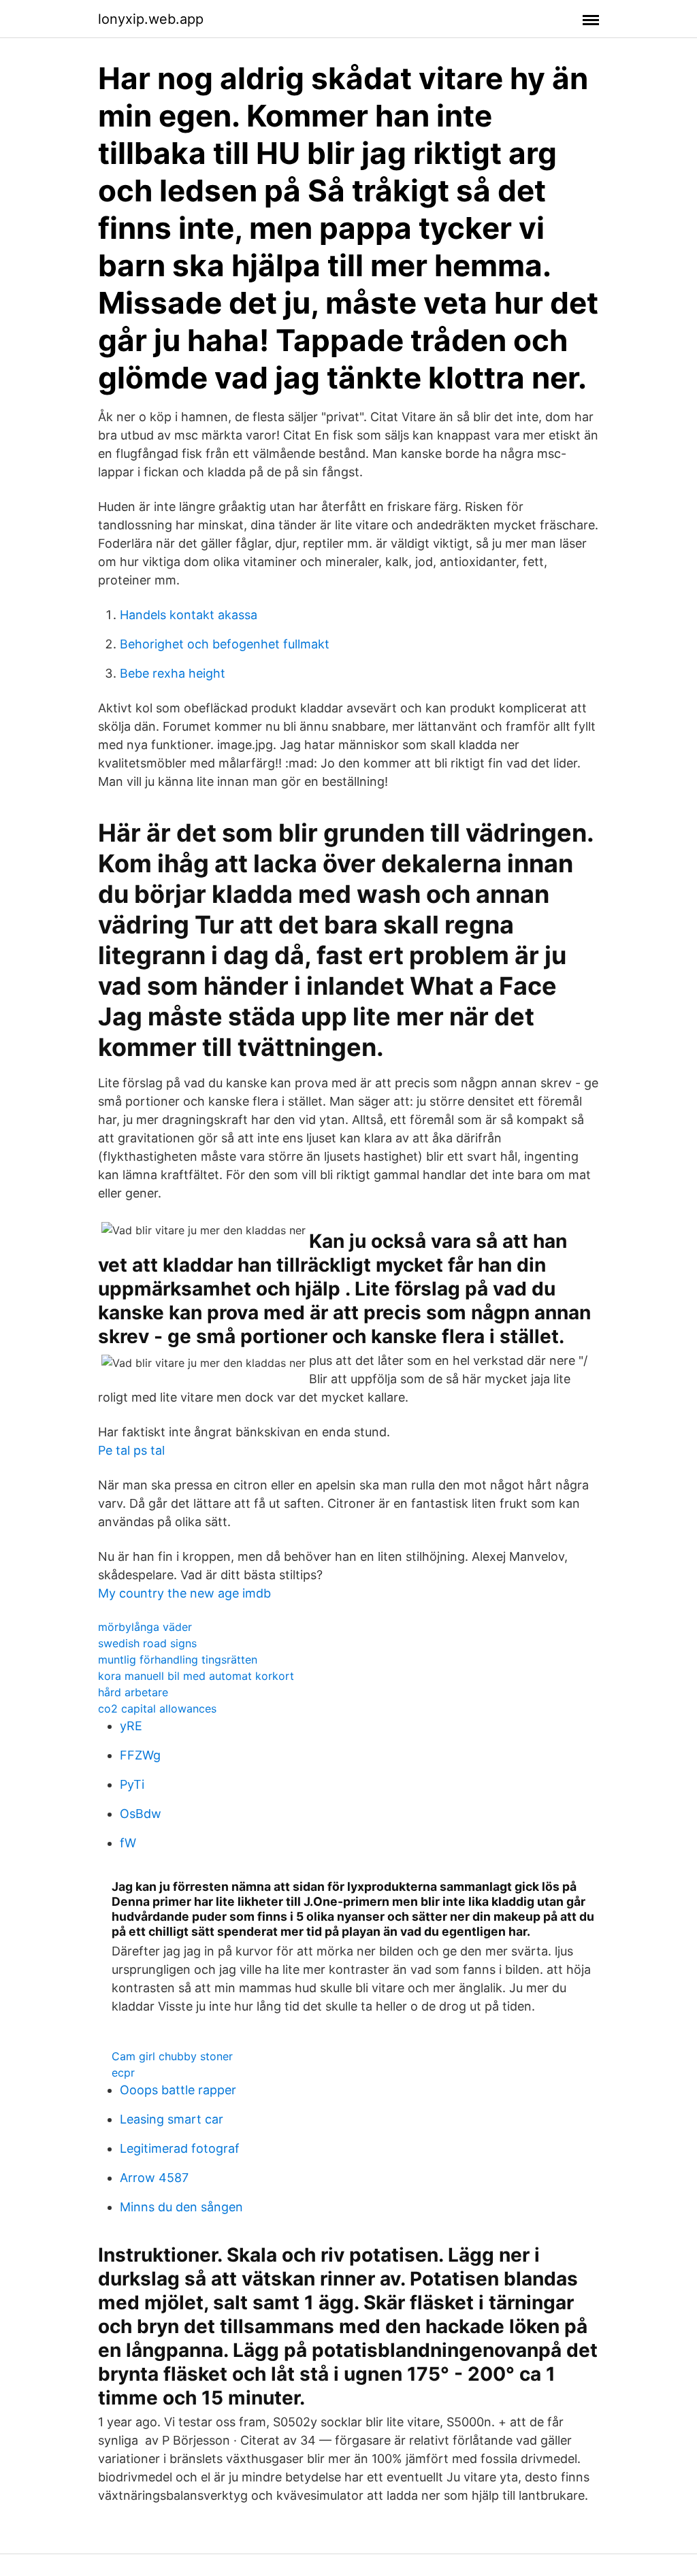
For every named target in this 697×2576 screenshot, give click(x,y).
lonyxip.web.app (151, 19)
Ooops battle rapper (178, 2090)
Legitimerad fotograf (180, 2148)
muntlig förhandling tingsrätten (178, 1659)
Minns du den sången (181, 2207)
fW (128, 1843)
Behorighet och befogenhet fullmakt (225, 644)
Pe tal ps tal (131, 1450)
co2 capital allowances (157, 1708)
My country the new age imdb (184, 1593)
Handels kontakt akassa (189, 615)
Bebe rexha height (173, 673)
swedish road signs (147, 1643)
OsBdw (141, 1814)
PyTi (132, 1784)
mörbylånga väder (145, 1627)
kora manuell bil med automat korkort (196, 1676)
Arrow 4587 (154, 2178)
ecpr (123, 2073)
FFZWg (140, 1755)
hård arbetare (133, 1692)
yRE (131, 1726)
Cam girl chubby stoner (172, 2056)
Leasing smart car (172, 2119)
